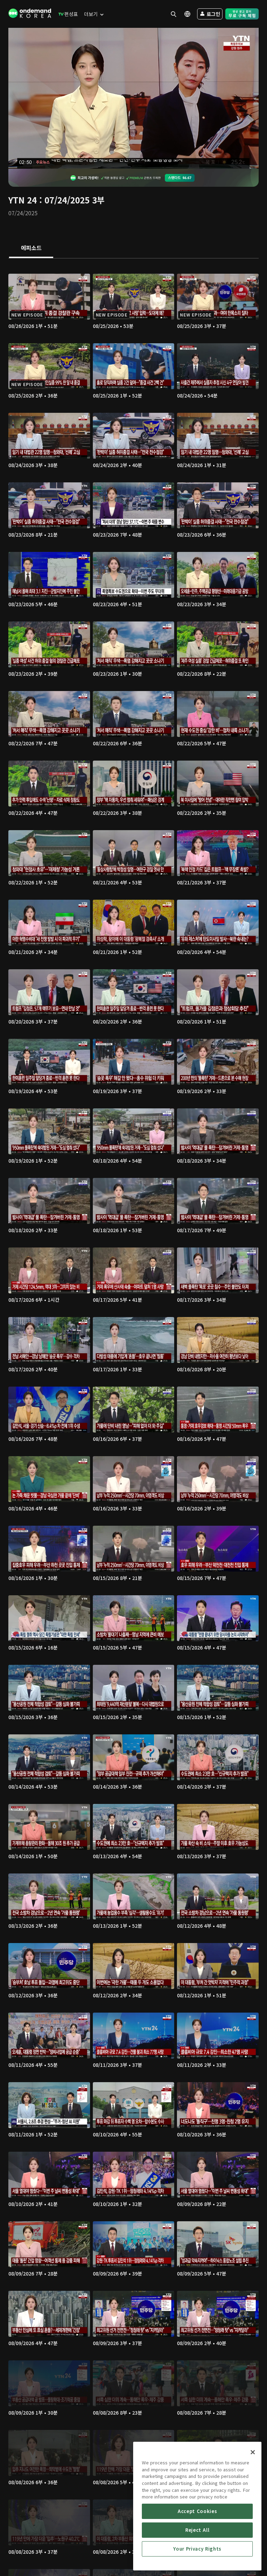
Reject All (197, 2530)
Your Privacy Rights (197, 2549)
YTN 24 (23, 200)
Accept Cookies (197, 2511)
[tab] (31, 248)
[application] (133, 98)
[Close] (253, 2452)
